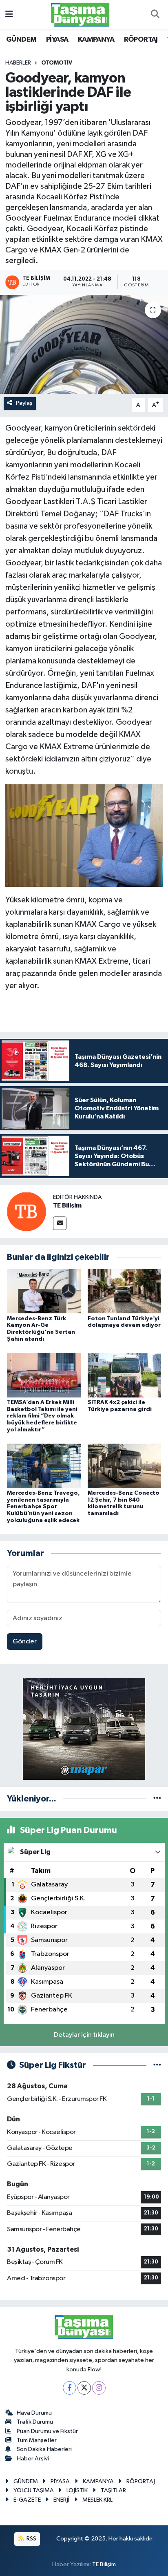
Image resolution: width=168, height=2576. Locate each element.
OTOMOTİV (57, 63)
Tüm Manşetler (37, 2440)
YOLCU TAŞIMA (34, 2490)
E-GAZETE (27, 2500)
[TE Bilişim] (27, 1211)
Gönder (25, 1642)
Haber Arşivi (33, 2459)
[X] (84, 2388)
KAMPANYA (96, 40)
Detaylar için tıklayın (84, 2035)
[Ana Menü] (9, 15)
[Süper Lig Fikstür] (157, 2065)
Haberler (18, 63)
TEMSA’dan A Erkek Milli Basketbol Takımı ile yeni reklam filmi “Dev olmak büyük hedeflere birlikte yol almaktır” (42, 1416)
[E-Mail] (60, 1223)
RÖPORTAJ (141, 40)
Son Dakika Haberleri (44, 2449)
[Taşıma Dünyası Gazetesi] (80, 15)
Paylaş (24, 403)
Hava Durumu (34, 2413)
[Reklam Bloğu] (84, 1729)
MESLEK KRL (97, 2500)
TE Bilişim (67, 1205)
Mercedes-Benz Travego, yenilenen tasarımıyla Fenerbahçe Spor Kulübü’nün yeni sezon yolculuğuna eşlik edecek (43, 1507)
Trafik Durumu (35, 2422)
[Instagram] (99, 2388)
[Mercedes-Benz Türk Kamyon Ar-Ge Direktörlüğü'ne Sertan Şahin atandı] (44, 1291)
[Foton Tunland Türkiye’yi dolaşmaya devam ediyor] (125, 1291)
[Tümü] (157, 1799)
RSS (31, 2539)
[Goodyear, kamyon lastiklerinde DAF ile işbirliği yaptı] (84, 344)
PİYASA (57, 40)
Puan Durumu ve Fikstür (47, 2431)
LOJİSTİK (77, 2490)
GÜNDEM (21, 40)
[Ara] (155, 15)
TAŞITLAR (113, 2490)
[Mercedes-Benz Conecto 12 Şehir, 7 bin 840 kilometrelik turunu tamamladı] (125, 1466)
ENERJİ (61, 2500)
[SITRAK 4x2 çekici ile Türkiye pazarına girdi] (125, 1375)
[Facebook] (70, 2388)
